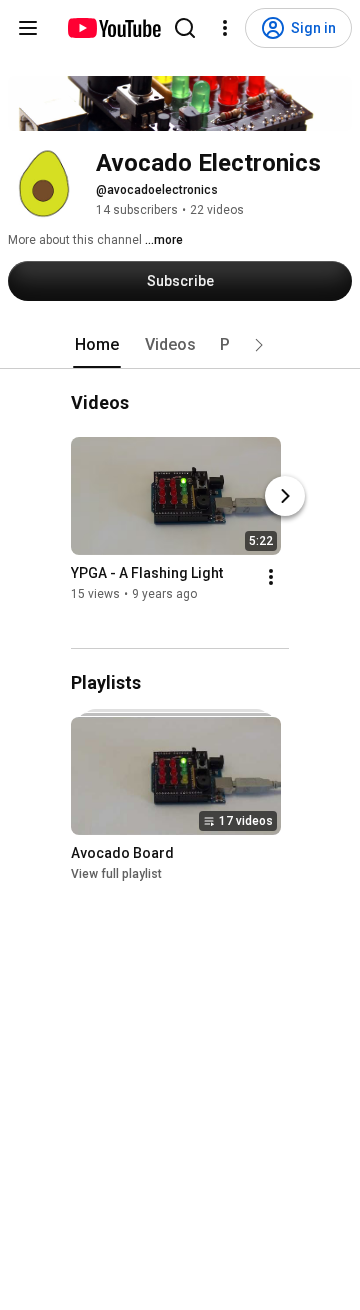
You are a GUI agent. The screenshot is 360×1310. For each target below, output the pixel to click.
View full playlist (116, 874)
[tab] (97, 345)
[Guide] (28, 28)
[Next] (285, 497)
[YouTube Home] (113, 28)
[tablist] (180, 345)
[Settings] (225, 28)
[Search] (185, 28)
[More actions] (271, 578)
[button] (259, 345)
